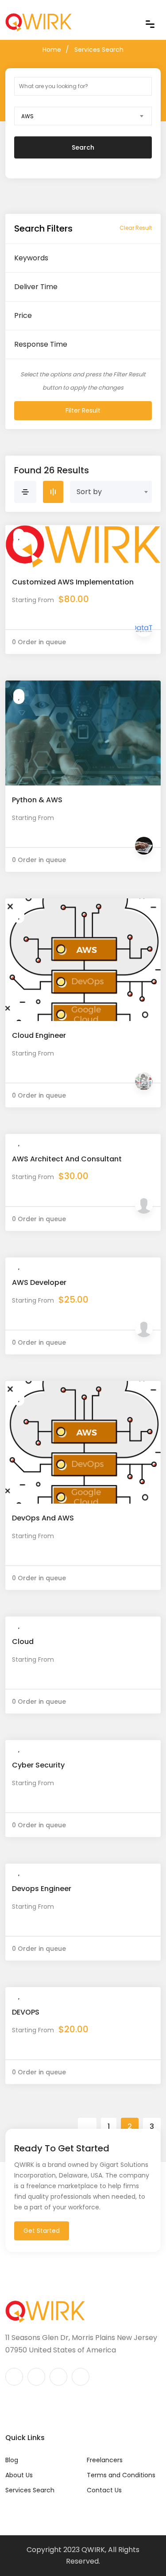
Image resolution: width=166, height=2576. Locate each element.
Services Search (99, 50)
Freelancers (105, 2460)
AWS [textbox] (27, 116)
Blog (12, 2460)
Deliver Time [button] (36, 287)
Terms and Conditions (121, 2475)
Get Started (42, 2231)
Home (52, 50)
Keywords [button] (31, 258)
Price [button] (23, 315)
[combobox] (83, 116)
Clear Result (136, 228)
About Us (19, 2475)
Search (83, 147)
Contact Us (104, 2490)
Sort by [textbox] (89, 492)
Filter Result (83, 410)
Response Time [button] (41, 344)
